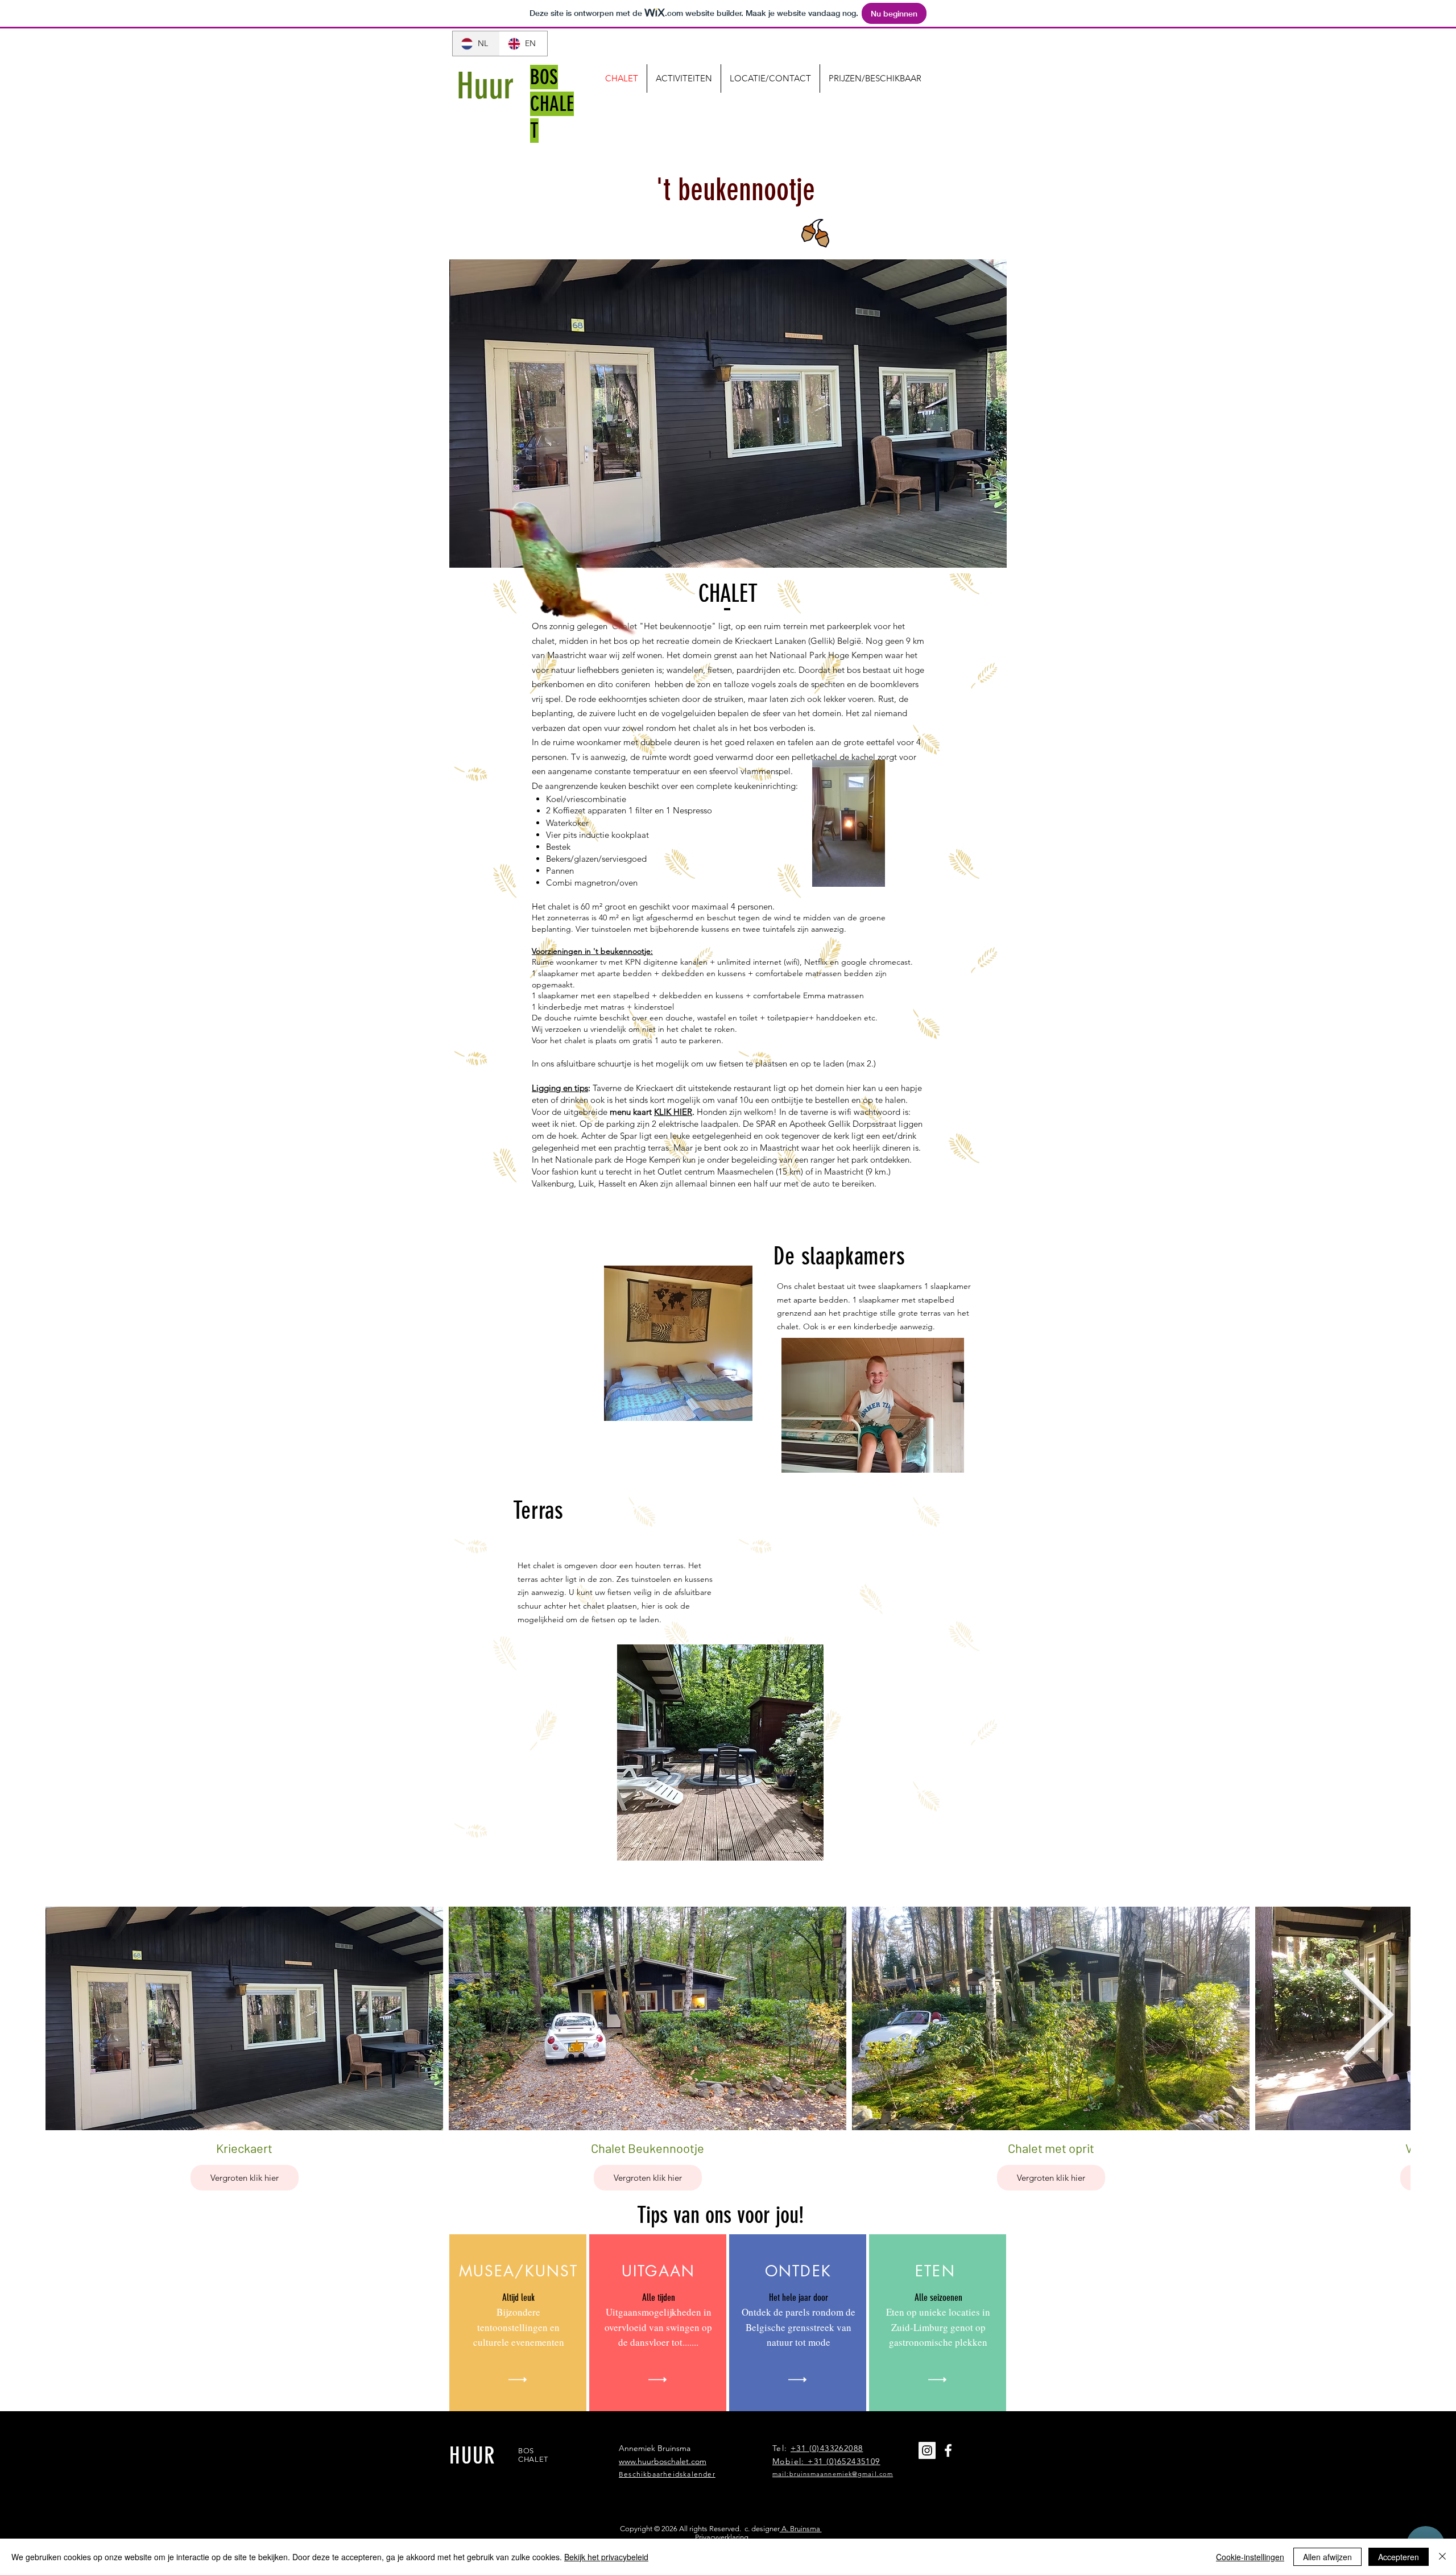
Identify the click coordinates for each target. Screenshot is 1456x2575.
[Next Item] (1368, 2018)
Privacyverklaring (722, 2537)
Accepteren (1399, 2557)
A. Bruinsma (801, 2529)
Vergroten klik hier (245, 2177)
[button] (728, 414)
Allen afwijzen (1327, 2557)
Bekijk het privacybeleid (606, 2557)
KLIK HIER (673, 1112)
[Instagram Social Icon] (927, 2450)
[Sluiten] (1442, 2557)
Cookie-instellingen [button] (1250, 2557)
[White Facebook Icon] (948, 2450)
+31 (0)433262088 (827, 2448)
